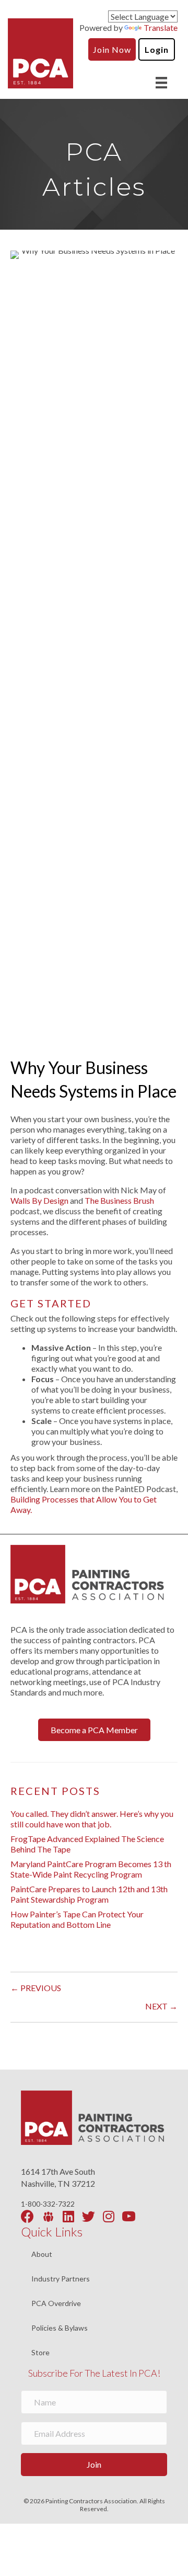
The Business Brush (119, 1200)
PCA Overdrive (56, 2304)
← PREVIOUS (36, 1988)
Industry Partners (61, 2279)
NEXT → (161, 2006)
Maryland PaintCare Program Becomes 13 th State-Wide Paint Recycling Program (91, 1869)
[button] (94, 1730)
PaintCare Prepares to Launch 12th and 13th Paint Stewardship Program (89, 1894)
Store (40, 2353)
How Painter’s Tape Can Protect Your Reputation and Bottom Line (77, 1919)
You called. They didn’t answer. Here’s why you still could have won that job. (92, 1819)
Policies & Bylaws (60, 2328)
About (42, 2255)
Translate (161, 27)
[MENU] (161, 82)
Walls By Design (39, 1200)
